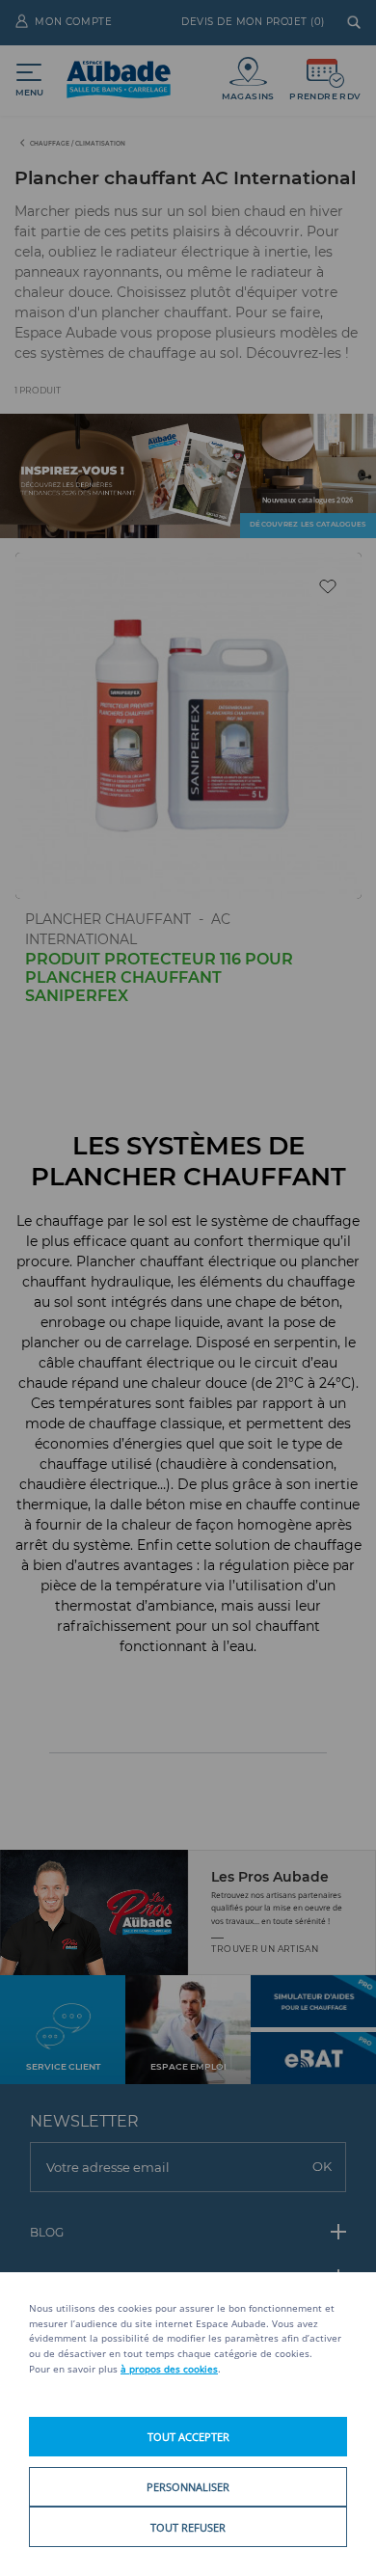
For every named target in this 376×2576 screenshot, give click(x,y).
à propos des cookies (169, 2369)
